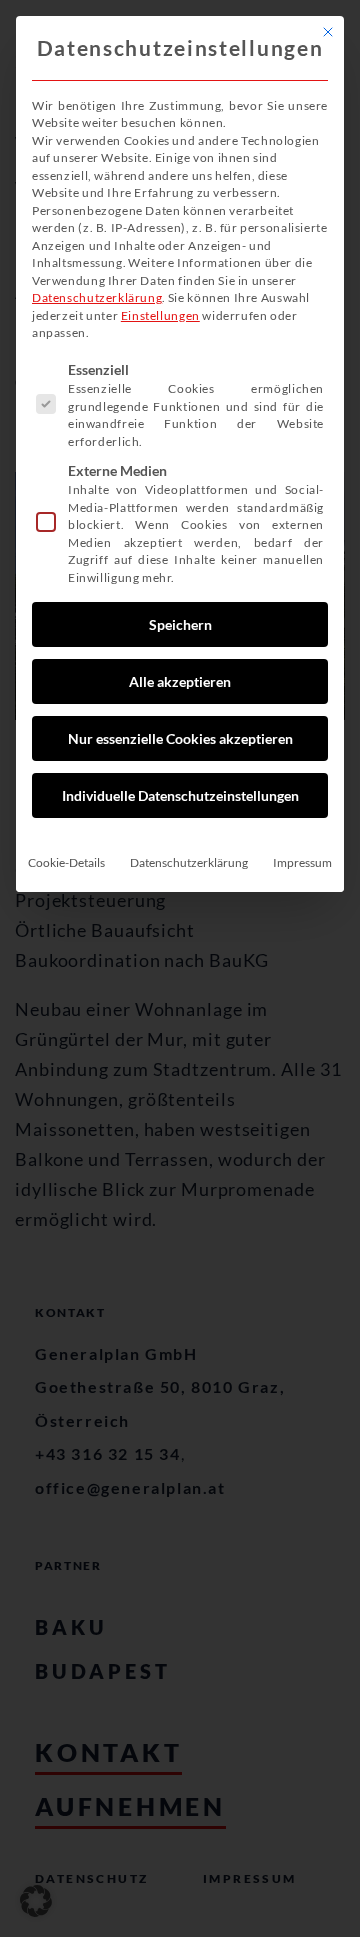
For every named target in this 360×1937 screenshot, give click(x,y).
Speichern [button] (180, 624)
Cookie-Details (66, 862)
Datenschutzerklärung (97, 297)
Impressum (302, 862)
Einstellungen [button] (160, 315)
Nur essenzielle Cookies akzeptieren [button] (180, 738)
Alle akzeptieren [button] (180, 681)
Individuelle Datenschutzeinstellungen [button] (180, 795)
